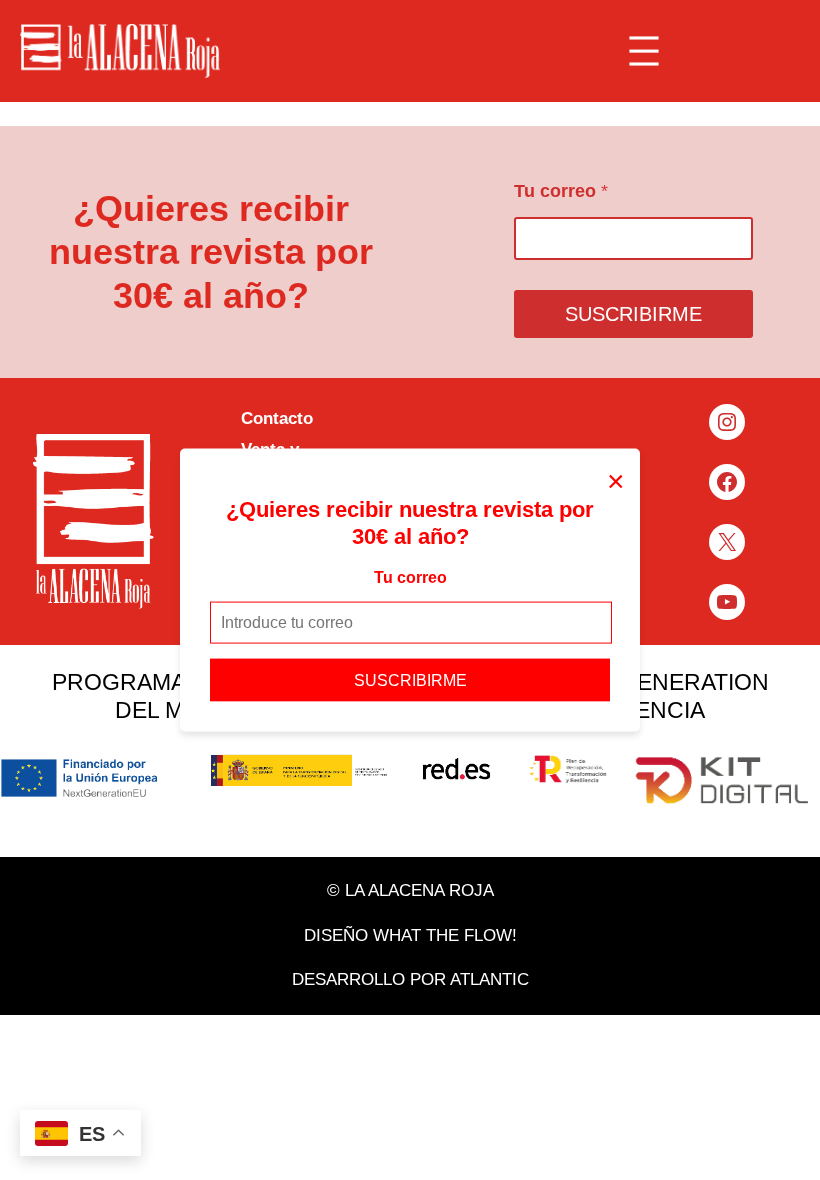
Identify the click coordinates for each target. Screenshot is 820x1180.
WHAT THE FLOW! (445, 935)
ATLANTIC (489, 979)
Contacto (277, 418)
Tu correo (410, 577)
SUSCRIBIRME (410, 679)
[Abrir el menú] (644, 51)
